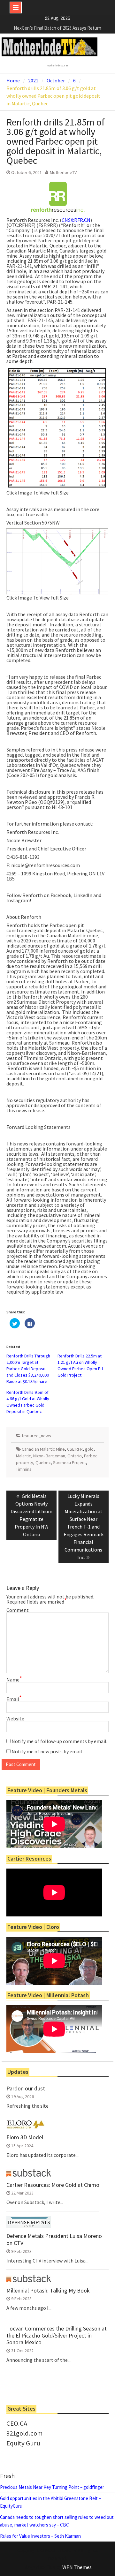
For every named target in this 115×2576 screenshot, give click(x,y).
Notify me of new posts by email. (47, 1751)
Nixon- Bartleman (49, 1456)
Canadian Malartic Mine (43, 1449)
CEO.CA (17, 2423)
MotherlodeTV (63, 172)
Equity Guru (23, 2443)
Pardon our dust (26, 2089)
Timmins (24, 1469)
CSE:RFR (75, 1449)
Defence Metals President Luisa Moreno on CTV (54, 2239)
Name (14, 1680)
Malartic (23, 1456)
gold (89, 1449)
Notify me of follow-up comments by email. (59, 1741)
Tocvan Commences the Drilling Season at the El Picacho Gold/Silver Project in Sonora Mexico (57, 2335)
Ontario (75, 1456)
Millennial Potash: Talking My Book (48, 2291)
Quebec (43, 1462)
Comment (18, 1610)
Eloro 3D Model (25, 2137)
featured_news (36, 1436)
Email (14, 1699)
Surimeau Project (69, 1462)
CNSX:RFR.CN (76, 220)
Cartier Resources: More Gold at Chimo (53, 2185)
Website (15, 1719)
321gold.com (24, 2433)
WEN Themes (77, 2567)
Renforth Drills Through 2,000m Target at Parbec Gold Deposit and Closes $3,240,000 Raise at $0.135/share (28, 1369)
